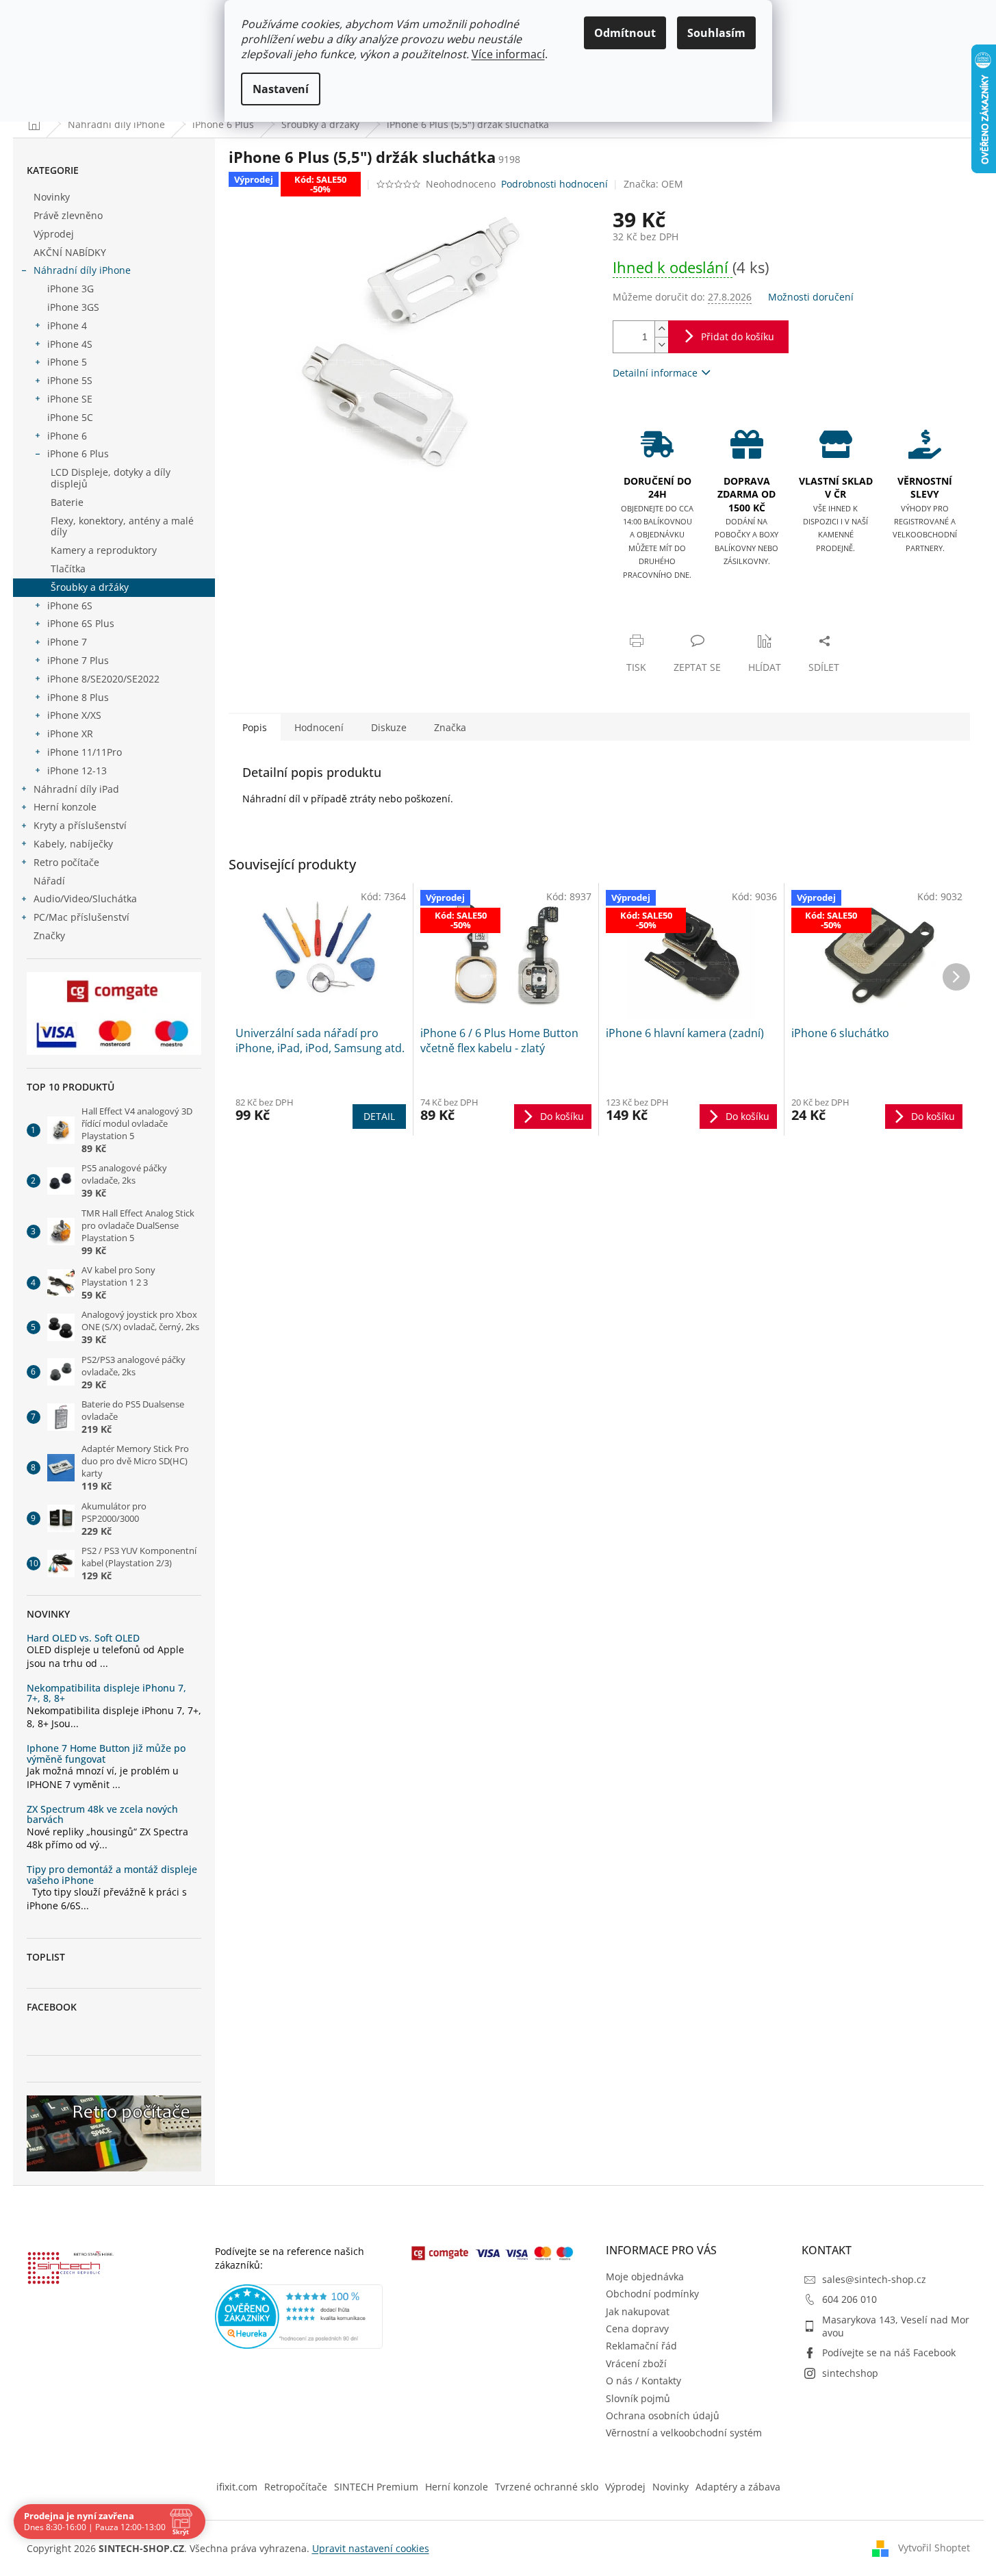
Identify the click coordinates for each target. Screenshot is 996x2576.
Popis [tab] (255, 727)
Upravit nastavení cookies (371, 2548)
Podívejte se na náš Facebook (889, 2352)
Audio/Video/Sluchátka (85, 898)
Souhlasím (716, 33)
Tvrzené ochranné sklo (547, 2487)
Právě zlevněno (68, 215)
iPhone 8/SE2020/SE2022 (103, 679)
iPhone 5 (67, 362)
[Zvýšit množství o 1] (661, 329)
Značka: (653, 184)
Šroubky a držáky (90, 587)
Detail (379, 1116)
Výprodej (54, 234)
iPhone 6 (67, 436)
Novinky (52, 197)
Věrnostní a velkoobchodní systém (684, 2433)
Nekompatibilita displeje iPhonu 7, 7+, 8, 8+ (106, 1693)
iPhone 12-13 (77, 770)
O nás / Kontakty (643, 2381)
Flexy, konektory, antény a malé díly (122, 526)
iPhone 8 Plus (78, 697)
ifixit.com (237, 2487)
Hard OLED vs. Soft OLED (83, 1638)
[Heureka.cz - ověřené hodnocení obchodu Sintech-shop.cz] (299, 2317)
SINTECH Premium (376, 2487)
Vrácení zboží (636, 2363)
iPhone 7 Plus (78, 660)
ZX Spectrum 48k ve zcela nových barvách (102, 1814)
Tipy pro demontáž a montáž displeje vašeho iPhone (112, 1875)
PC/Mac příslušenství (81, 917)
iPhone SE (70, 399)
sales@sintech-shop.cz (874, 2279)
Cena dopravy (637, 2329)
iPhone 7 (67, 642)
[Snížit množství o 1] (661, 345)
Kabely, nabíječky (73, 844)
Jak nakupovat (638, 2311)
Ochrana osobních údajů (663, 2415)
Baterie (67, 502)
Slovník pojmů (638, 2398)
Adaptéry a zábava (738, 2487)
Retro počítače (66, 862)
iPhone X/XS (74, 715)
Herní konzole (65, 807)
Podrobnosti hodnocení (554, 184)
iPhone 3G (71, 289)
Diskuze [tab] (389, 727)
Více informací (508, 54)
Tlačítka (68, 569)
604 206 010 (850, 2299)
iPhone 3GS (73, 307)
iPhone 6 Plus (78, 454)
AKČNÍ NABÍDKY (70, 252)
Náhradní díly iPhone (82, 270)
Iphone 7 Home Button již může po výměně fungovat (106, 1754)
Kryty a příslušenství (80, 825)
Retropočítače (296, 2487)
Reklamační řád (641, 2346)
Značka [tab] (450, 727)
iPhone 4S (70, 344)
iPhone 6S (70, 605)
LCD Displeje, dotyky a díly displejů (111, 478)
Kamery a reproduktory (104, 550)
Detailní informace (655, 373)
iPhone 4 (67, 326)
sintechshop (850, 2373)
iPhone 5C (70, 417)
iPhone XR (70, 734)
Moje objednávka (645, 2277)
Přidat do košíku (738, 336)
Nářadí (49, 881)
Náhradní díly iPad (76, 789)
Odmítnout (625, 33)
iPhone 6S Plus (81, 623)
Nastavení (281, 89)
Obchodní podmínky (652, 2294)
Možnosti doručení (811, 297)
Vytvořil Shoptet (934, 2547)
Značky (49, 935)
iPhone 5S (70, 380)
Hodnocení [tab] (319, 727)
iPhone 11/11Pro (85, 752)
